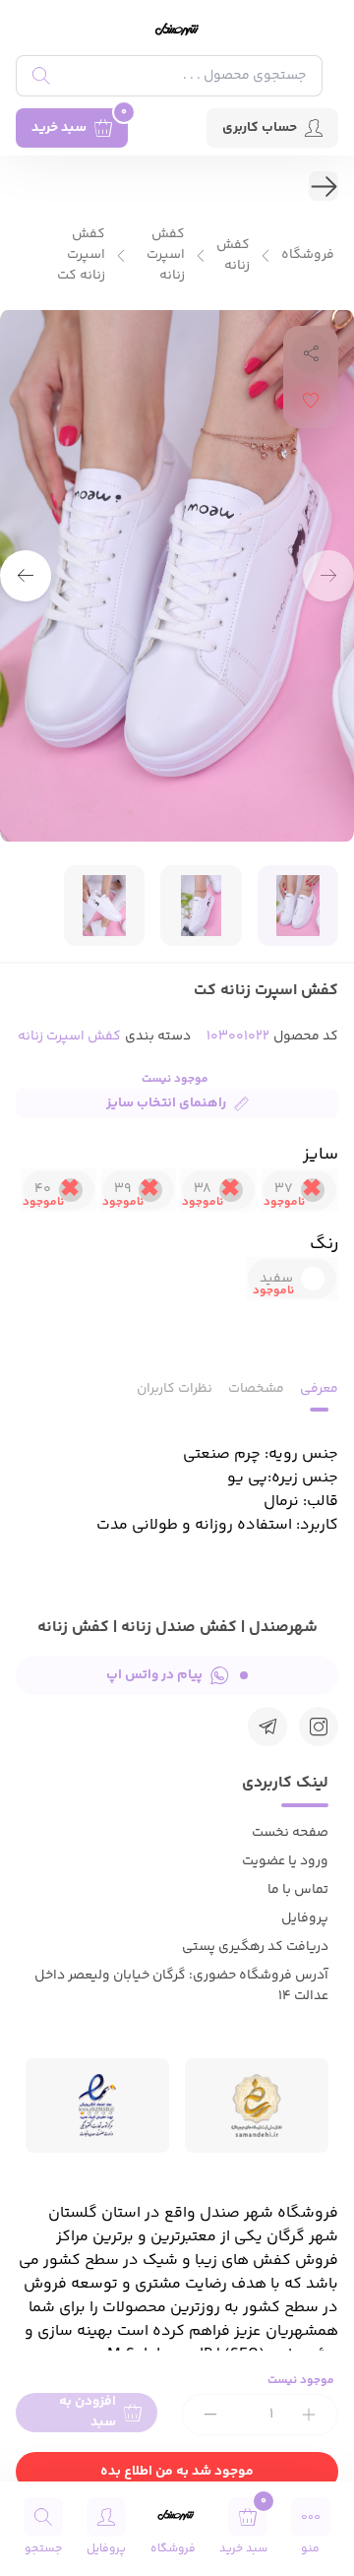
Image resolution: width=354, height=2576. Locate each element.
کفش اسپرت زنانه (166, 255)
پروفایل (305, 1918)
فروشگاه (308, 255)
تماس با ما (298, 1890)
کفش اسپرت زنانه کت (81, 255)
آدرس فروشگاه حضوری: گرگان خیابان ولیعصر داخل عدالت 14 (181, 1986)
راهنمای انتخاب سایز (166, 1103)
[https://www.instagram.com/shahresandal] (319, 1727)
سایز (321, 1155)
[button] (26, 576)
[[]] (267, 1727)
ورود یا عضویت (285, 1861)
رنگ (324, 1244)
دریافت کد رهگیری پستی (255, 1947)
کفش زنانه (233, 256)
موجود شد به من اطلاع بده (177, 2472)
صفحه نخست (290, 1833)
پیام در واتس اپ (154, 1675)
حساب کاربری (260, 128)
